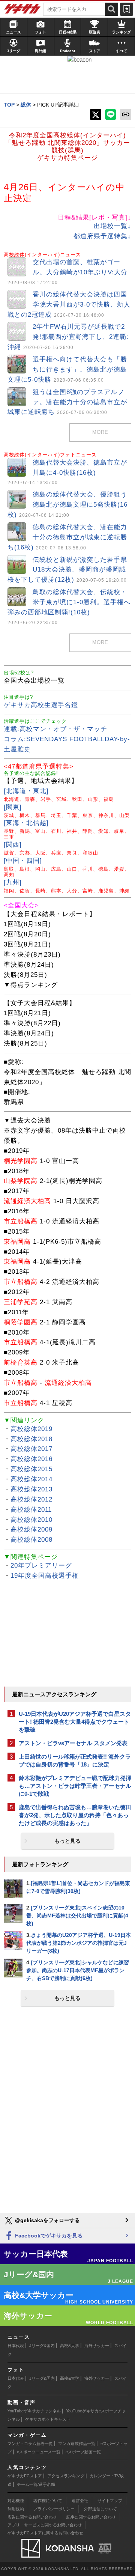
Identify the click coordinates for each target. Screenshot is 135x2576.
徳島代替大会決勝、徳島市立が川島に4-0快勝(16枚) (67, 472)
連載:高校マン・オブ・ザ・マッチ (55, 729)
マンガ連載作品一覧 (77, 2444)
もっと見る (67, 1841)
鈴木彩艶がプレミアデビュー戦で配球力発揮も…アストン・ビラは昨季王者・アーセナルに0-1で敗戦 (75, 1786)
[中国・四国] (23, 861)
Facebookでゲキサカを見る (48, 2236)
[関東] (13, 807)
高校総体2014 (31, 1479)
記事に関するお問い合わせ (91, 2517)
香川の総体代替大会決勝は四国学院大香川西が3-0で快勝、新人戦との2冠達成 (69, 305)
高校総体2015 (31, 1469)
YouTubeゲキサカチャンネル (34, 2411)
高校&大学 (70, 2346)
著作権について (48, 2501)
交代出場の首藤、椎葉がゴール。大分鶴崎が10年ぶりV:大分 (67, 272)
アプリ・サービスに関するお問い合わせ (45, 2525)
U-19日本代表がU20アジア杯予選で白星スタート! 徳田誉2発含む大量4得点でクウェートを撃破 (75, 1722)
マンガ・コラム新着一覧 (30, 2444)
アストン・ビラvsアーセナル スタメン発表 (73, 1743)
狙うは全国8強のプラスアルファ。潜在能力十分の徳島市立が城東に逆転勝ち (67, 402)
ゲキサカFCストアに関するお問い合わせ (45, 2533)
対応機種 (16, 2501)
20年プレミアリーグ (41, 1566)
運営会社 (80, 2501)
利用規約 (16, 2509)
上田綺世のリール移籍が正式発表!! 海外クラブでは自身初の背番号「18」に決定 (75, 1760)
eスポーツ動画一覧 (83, 2452)
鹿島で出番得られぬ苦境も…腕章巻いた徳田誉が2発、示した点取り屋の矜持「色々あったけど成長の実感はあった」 (75, 1815)
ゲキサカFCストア (25, 2476)
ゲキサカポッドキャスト (48, 2419)
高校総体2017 (31, 1449)
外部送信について (100, 2509)
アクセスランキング (66, 2476)
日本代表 (16, 2346)
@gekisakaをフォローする (47, 2220)
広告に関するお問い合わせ (32, 2517)
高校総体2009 (31, 1529)
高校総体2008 (31, 1540)
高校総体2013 (31, 1489)
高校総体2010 (31, 1520)
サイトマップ (110, 2501)
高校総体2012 (31, 1499)
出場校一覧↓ (112, 226)
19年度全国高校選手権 (45, 1576)
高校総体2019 (31, 1429)
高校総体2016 (31, 1459)
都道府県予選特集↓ (102, 236)
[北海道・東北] (26, 791)
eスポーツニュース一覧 (39, 2452)
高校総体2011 (31, 1510)
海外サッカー (97, 2346)
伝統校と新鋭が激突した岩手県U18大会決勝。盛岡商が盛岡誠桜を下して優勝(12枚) (67, 570)
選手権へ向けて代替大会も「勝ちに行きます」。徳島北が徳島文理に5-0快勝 (67, 369)
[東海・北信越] (26, 823)
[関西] (13, 845)
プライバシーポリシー (54, 2509)
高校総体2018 (31, 1439)
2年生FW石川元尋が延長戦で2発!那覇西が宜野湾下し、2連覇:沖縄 (68, 337)
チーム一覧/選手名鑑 (36, 2484)
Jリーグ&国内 (42, 2346)
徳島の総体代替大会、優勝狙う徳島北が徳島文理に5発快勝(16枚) (67, 505)
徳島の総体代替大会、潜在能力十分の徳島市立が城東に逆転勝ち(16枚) (67, 537)
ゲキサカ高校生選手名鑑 (41, 705)
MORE (100, 432)
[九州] (13, 882)
